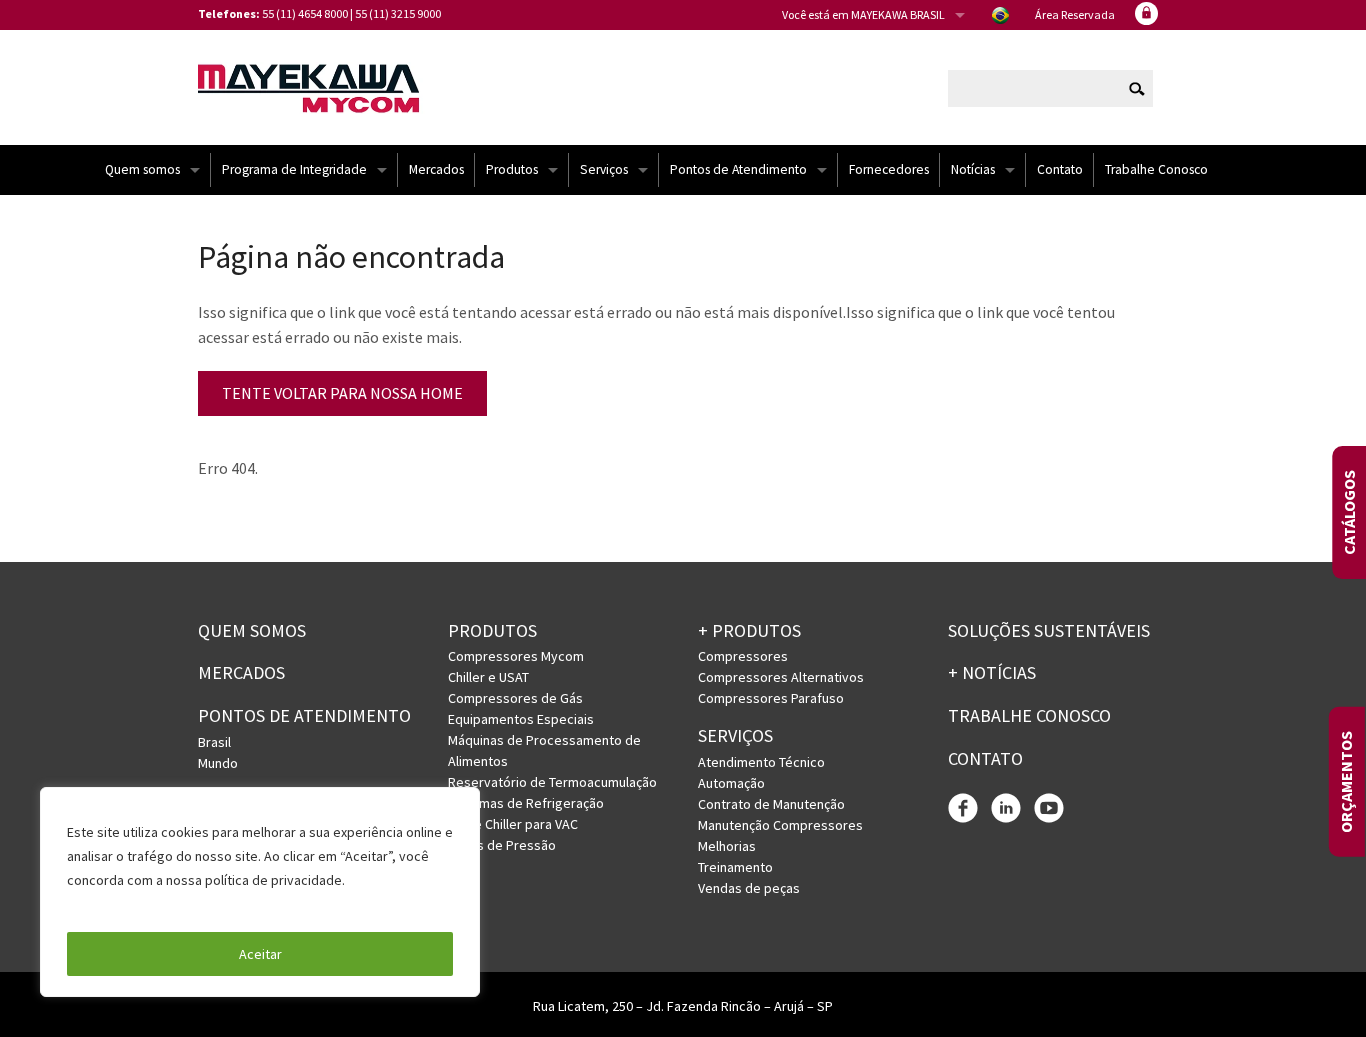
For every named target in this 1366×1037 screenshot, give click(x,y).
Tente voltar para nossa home (342, 393)
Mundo (218, 763)
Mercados (436, 169)
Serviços (604, 169)
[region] (260, 892)
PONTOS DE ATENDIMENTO (304, 715)
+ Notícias (992, 672)
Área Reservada (1075, 14)
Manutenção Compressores (780, 825)
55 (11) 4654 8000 (305, 13)
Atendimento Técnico (761, 762)
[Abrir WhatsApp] (1316, 986)
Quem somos (142, 169)
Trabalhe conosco (1029, 715)
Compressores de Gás (515, 698)
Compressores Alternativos (781, 677)
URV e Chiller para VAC (513, 824)
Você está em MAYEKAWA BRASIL (863, 14)
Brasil (214, 742)
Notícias (973, 169)
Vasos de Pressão (502, 845)
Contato (1060, 169)
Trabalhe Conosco (1156, 169)
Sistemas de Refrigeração (526, 803)
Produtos (512, 169)
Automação (731, 783)
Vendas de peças (749, 888)
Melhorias (727, 846)
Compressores (743, 656)
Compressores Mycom (516, 656)
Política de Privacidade (139, 904)
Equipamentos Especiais (521, 719)
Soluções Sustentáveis (1049, 630)
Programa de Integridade (294, 169)
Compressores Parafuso (771, 698)
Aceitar (260, 954)
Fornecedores (889, 169)
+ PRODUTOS (749, 630)
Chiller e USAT (488, 677)
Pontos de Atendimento (738, 169)
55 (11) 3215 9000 (398, 13)
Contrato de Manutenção (771, 804)
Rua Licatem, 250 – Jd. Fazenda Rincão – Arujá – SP (683, 1006)
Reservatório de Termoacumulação (552, 782)
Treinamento (735, 867)
